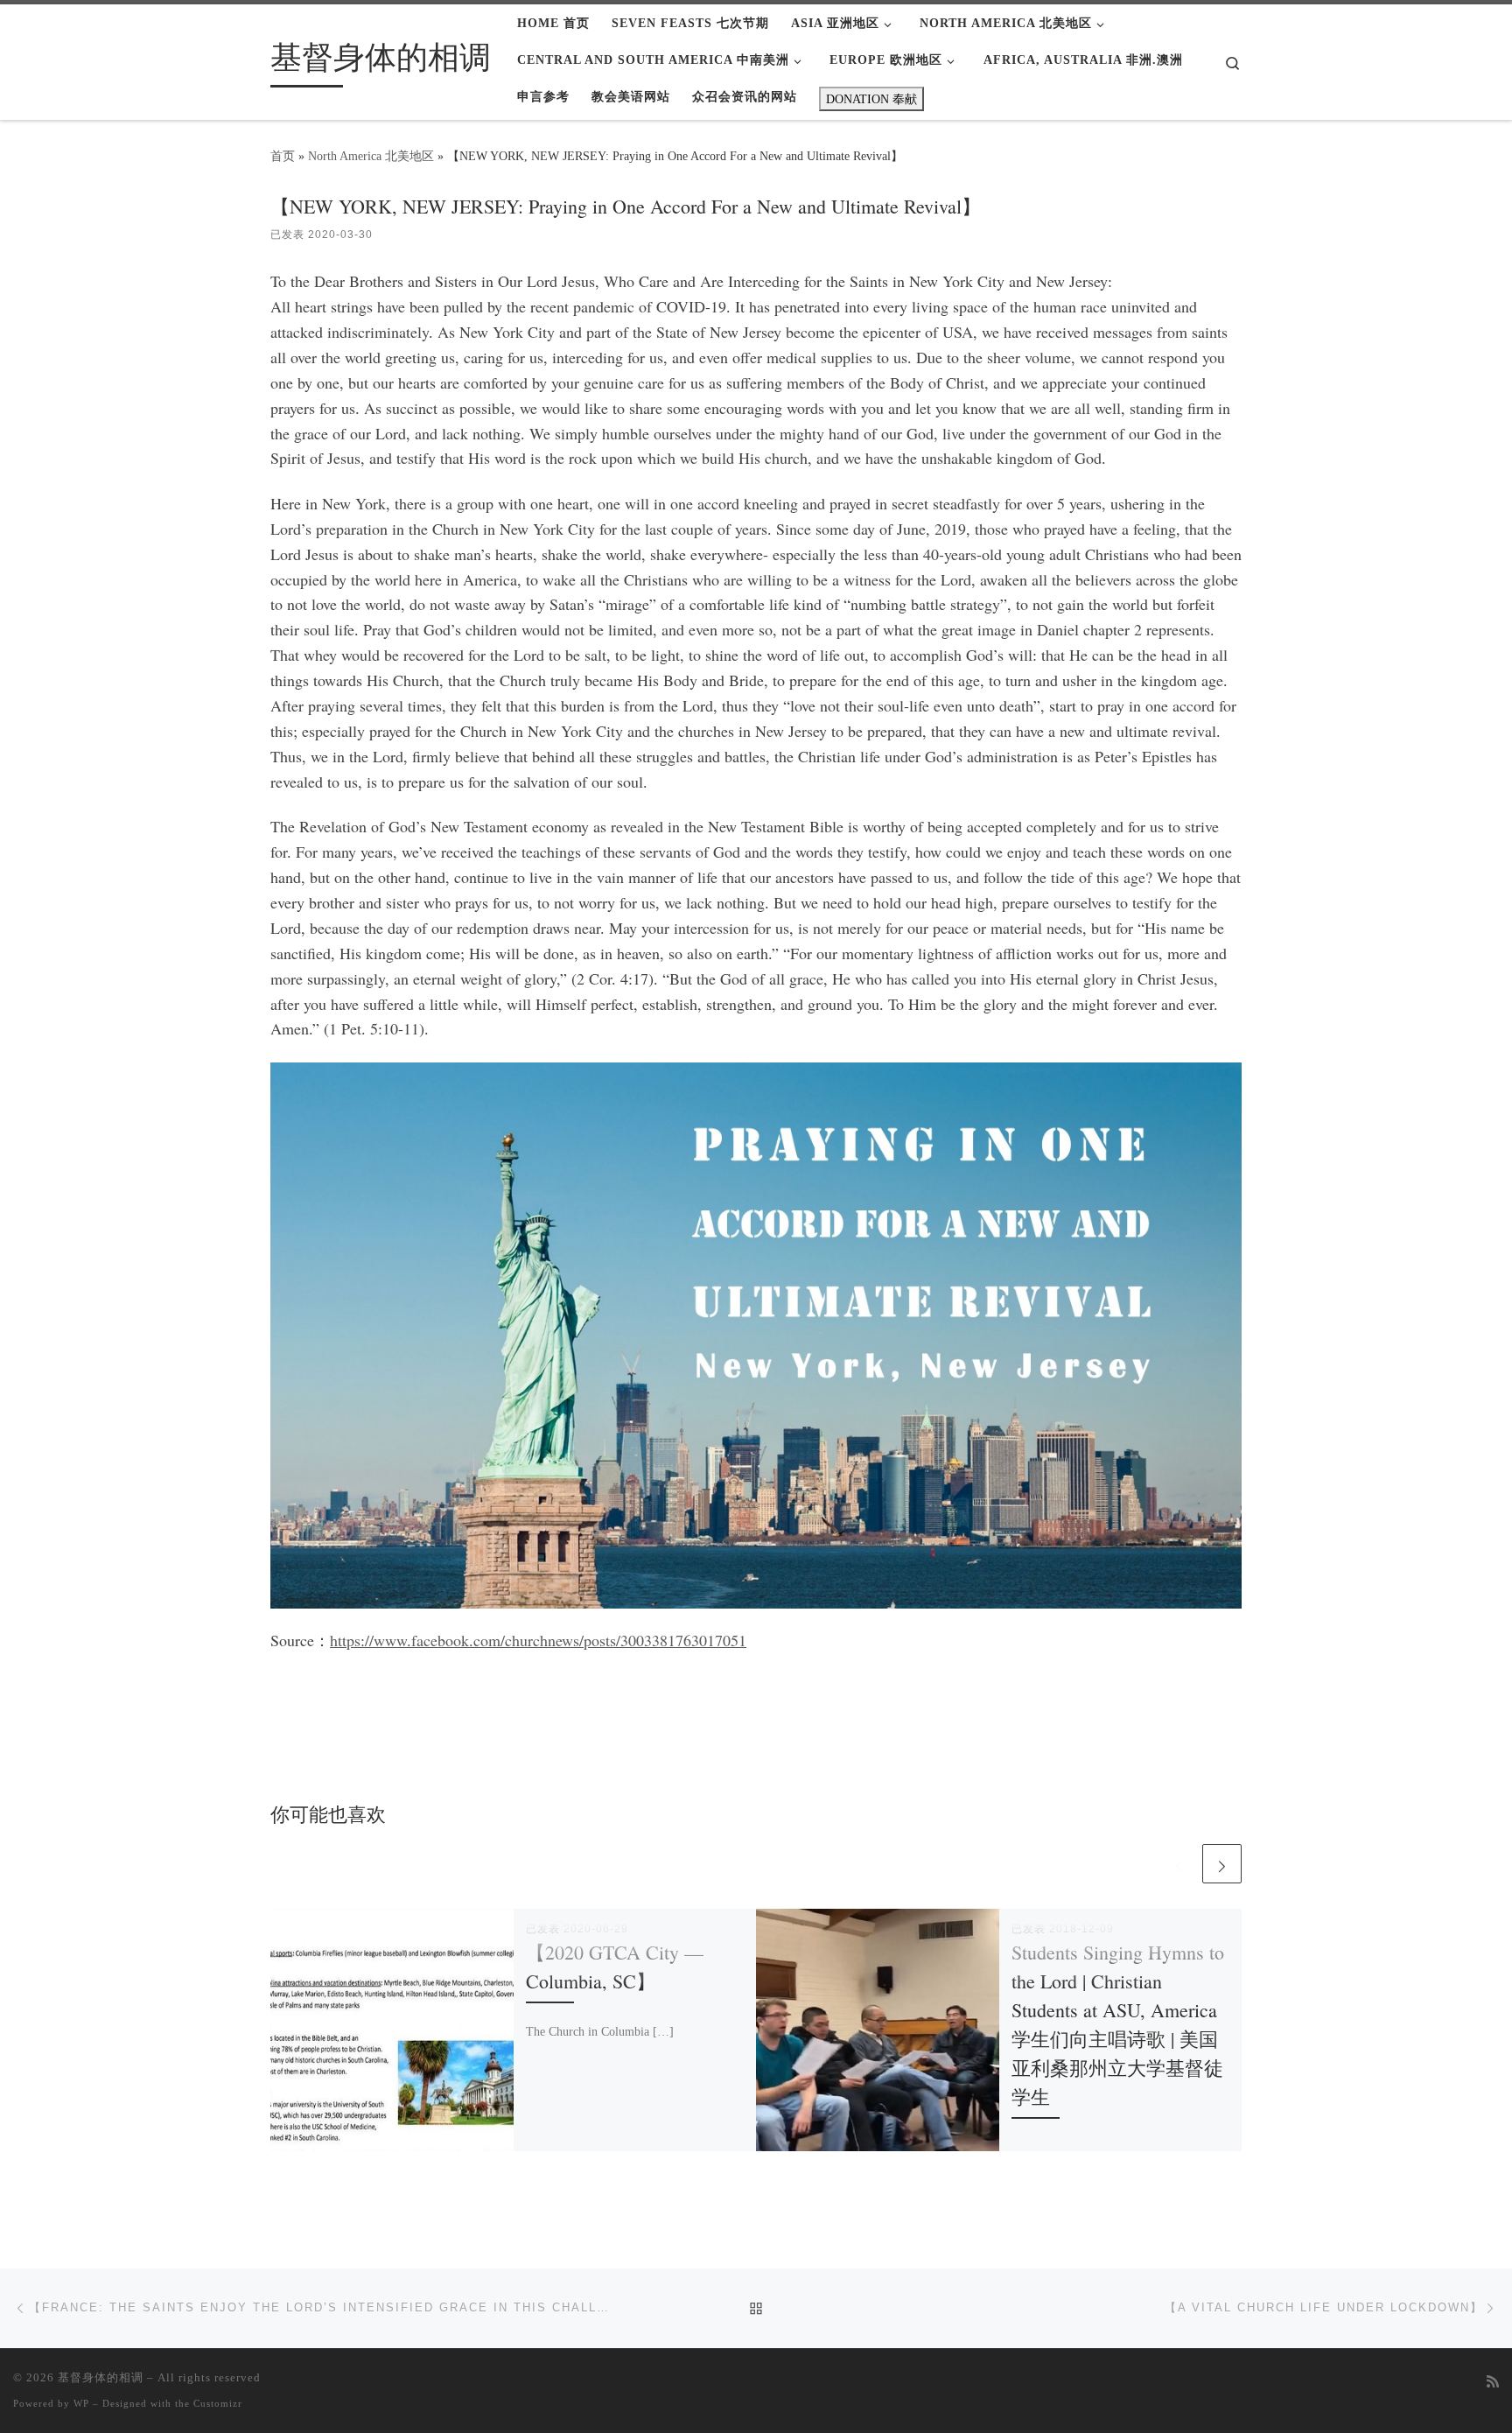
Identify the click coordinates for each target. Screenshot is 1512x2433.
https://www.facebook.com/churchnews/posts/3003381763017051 (538, 1640)
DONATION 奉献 (871, 99)
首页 (283, 156)
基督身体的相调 (101, 2377)
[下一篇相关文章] (1222, 1864)
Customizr (218, 2403)
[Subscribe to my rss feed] (1493, 2383)
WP (81, 2403)
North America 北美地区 (371, 156)
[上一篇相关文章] (1179, 1864)
